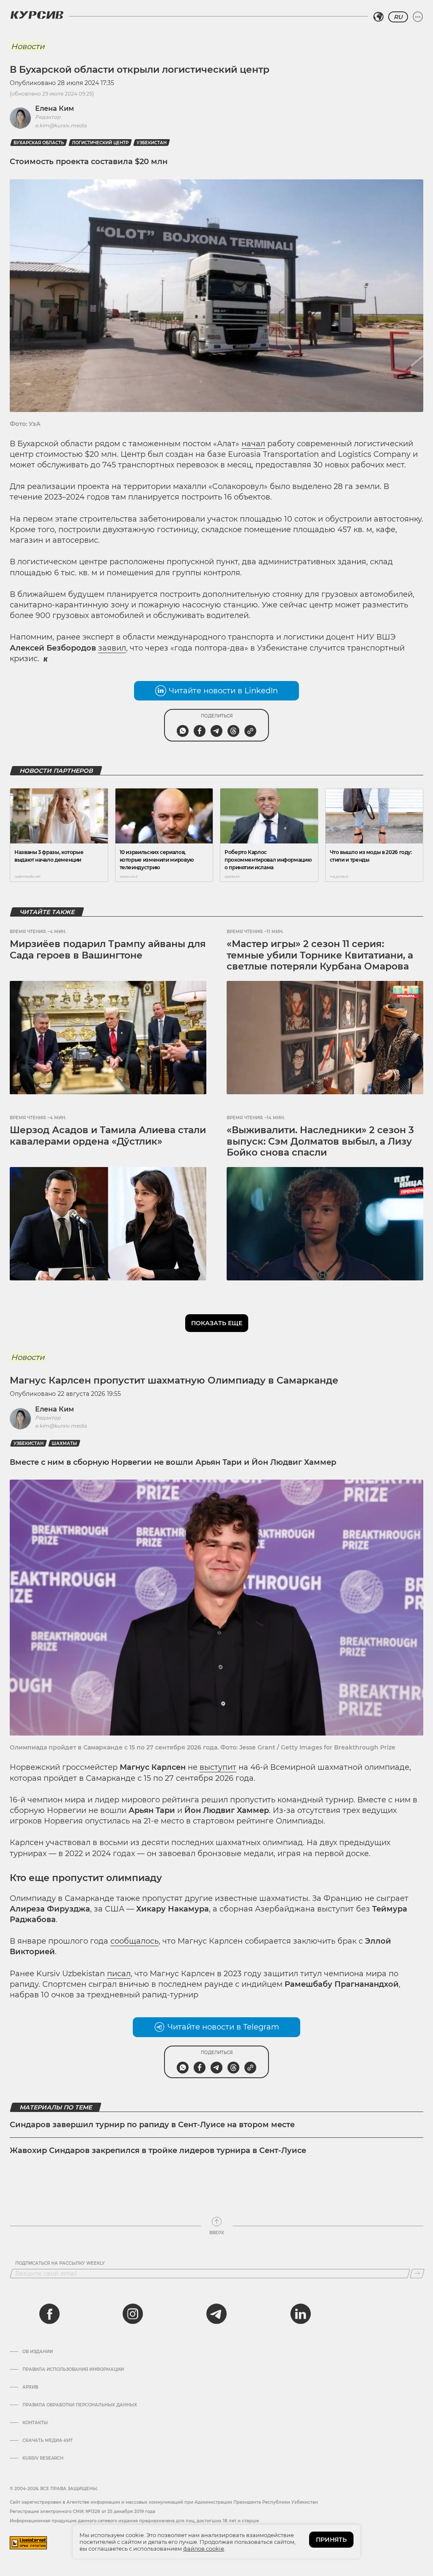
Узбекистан (152, 143)
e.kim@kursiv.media (61, 125)
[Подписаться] (417, 2274)
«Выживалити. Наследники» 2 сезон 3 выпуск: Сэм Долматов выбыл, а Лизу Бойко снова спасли (320, 1141)
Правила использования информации (73, 2370)
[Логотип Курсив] (37, 15)
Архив (30, 2387)
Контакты (35, 2423)
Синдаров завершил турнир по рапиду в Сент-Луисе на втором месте (152, 2125)
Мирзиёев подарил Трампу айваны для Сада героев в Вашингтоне (108, 949)
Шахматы (64, 1443)
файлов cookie (204, 2549)
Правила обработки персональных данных (80, 2405)
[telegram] (216, 2314)
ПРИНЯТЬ (331, 2540)
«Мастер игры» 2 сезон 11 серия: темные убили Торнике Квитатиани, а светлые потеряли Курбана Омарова (320, 955)
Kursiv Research (43, 2458)
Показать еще (217, 1323)
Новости (28, 47)
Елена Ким (55, 108)
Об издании (38, 2352)
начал (253, 444)
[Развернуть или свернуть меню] (418, 17)
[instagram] (133, 2314)
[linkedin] (300, 2314)
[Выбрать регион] (378, 17)
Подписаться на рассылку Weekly (60, 2263)
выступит (218, 1767)
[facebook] (49, 2314)
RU (398, 17)
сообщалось (134, 1941)
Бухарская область (39, 143)
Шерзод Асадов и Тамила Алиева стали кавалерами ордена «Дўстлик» (108, 1136)
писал (119, 1974)
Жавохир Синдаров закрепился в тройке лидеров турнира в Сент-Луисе (158, 2150)
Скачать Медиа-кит (48, 2441)
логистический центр (100, 143)
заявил (112, 648)
